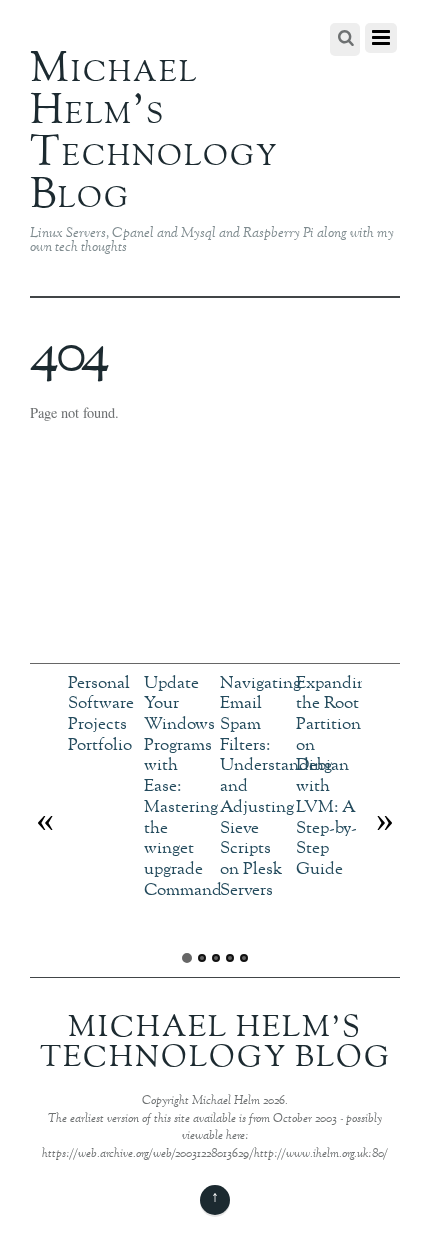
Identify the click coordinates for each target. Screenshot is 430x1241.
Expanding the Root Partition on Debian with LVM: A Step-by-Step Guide (335, 777)
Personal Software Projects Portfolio (101, 714)
